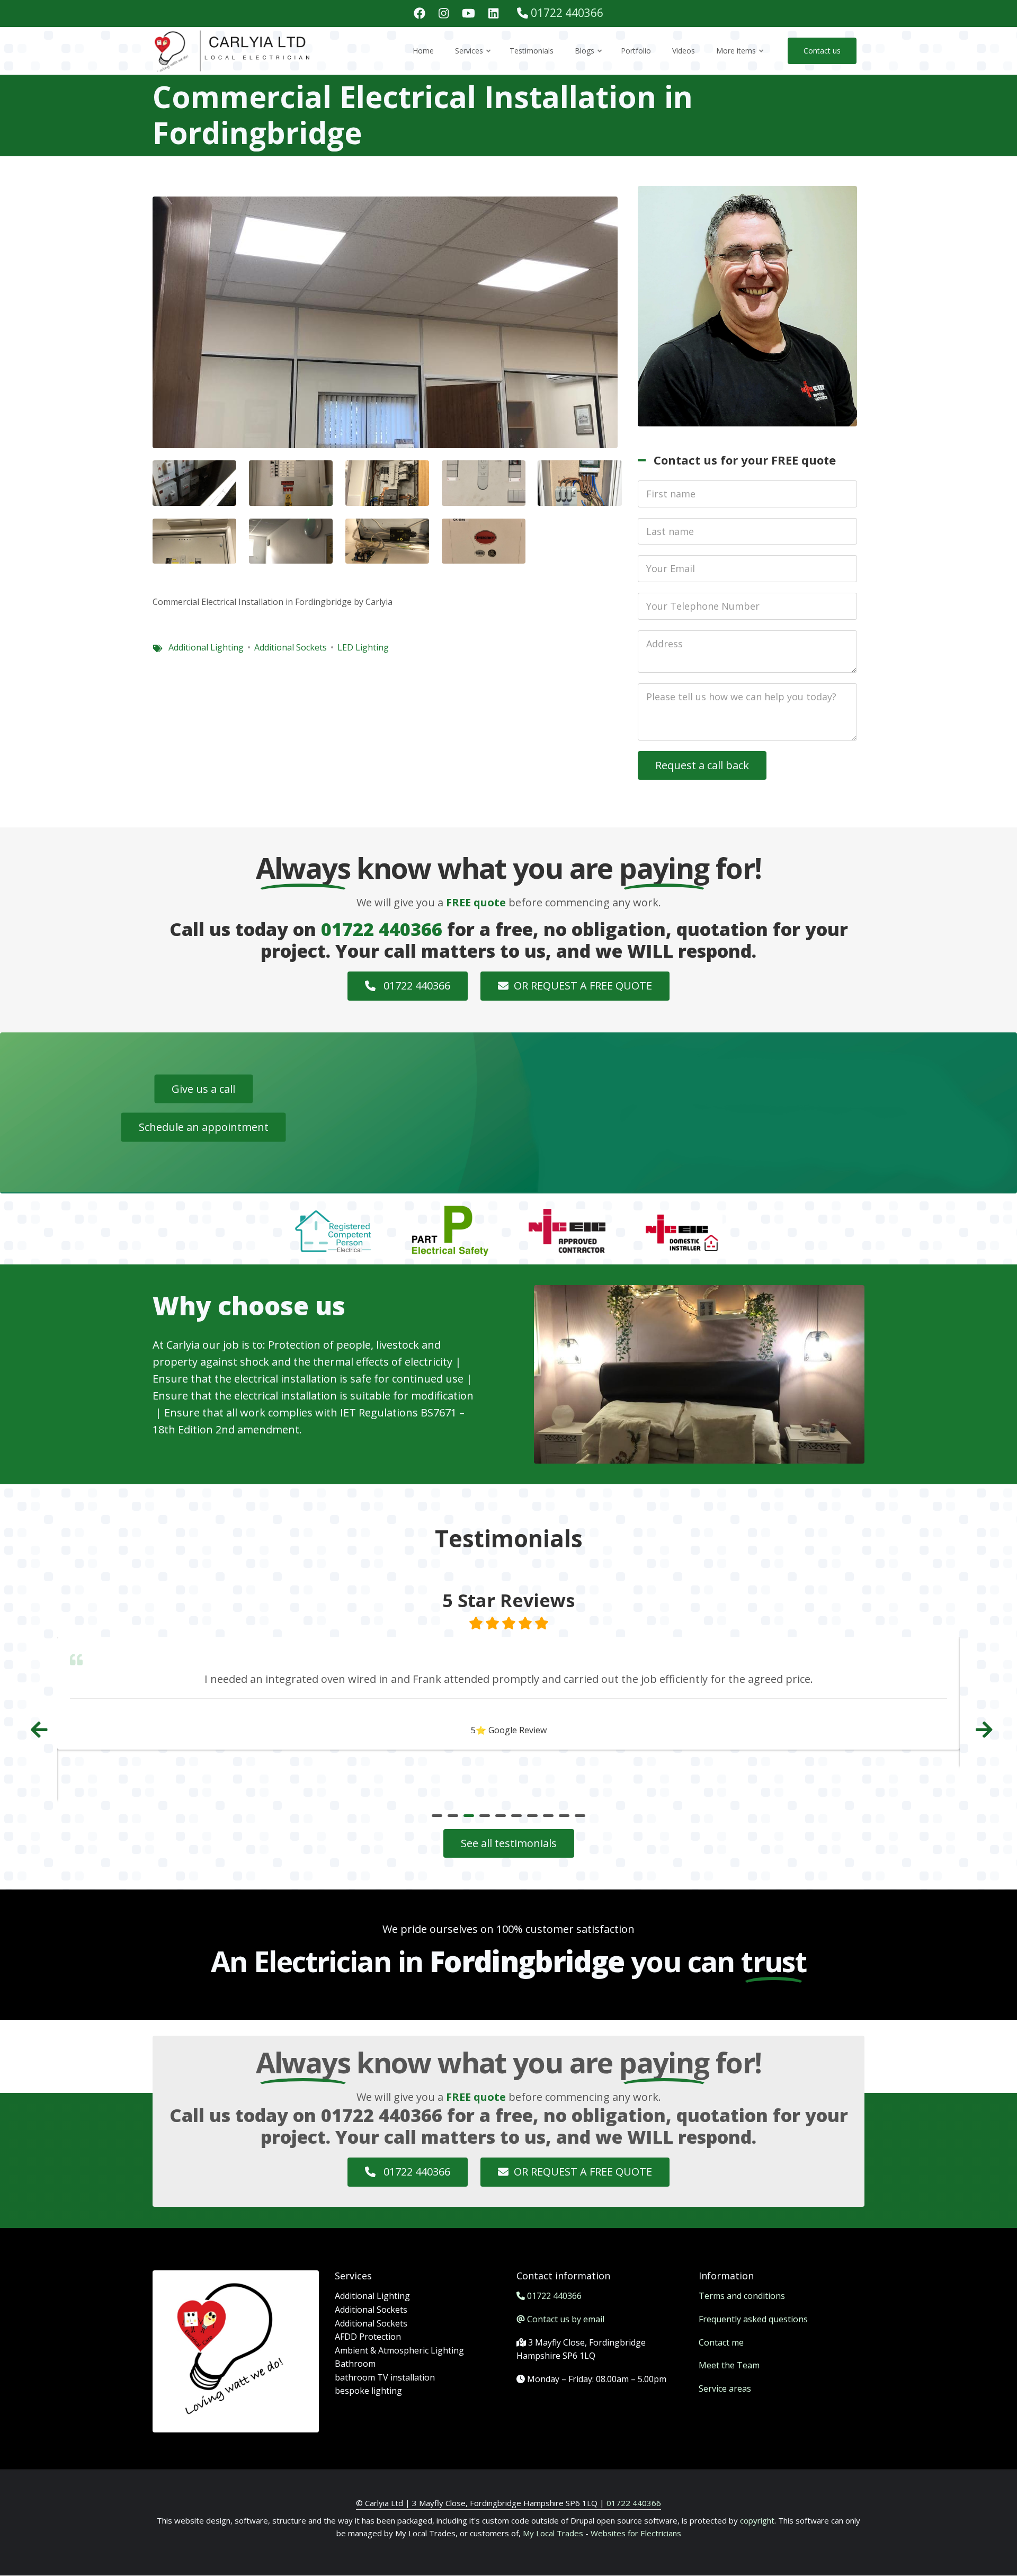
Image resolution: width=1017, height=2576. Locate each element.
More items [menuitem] (741, 60)
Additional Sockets (291, 647)
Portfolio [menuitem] (636, 51)
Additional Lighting (206, 647)
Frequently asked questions (753, 2319)
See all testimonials (509, 1843)
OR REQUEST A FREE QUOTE (583, 986)
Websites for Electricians (636, 2533)
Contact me (721, 2342)
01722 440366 (567, 13)
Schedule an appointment (204, 1127)
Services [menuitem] (474, 60)
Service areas (725, 2388)
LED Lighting (363, 647)
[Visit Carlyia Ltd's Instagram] (444, 14)
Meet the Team (729, 2365)
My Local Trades (552, 2533)
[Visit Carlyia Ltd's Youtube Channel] (469, 14)
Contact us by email (566, 2319)
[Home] (233, 50)
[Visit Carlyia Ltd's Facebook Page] (420, 14)
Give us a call (203, 1088)
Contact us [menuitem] (822, 51)
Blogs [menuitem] (589, 60)
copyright (756, 2520)
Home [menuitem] (423, 51)
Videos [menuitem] (684, 51)
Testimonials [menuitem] (532, 51)
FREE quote (476, 902)
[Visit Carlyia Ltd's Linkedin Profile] (493, 14)
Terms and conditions (742, 2296)
